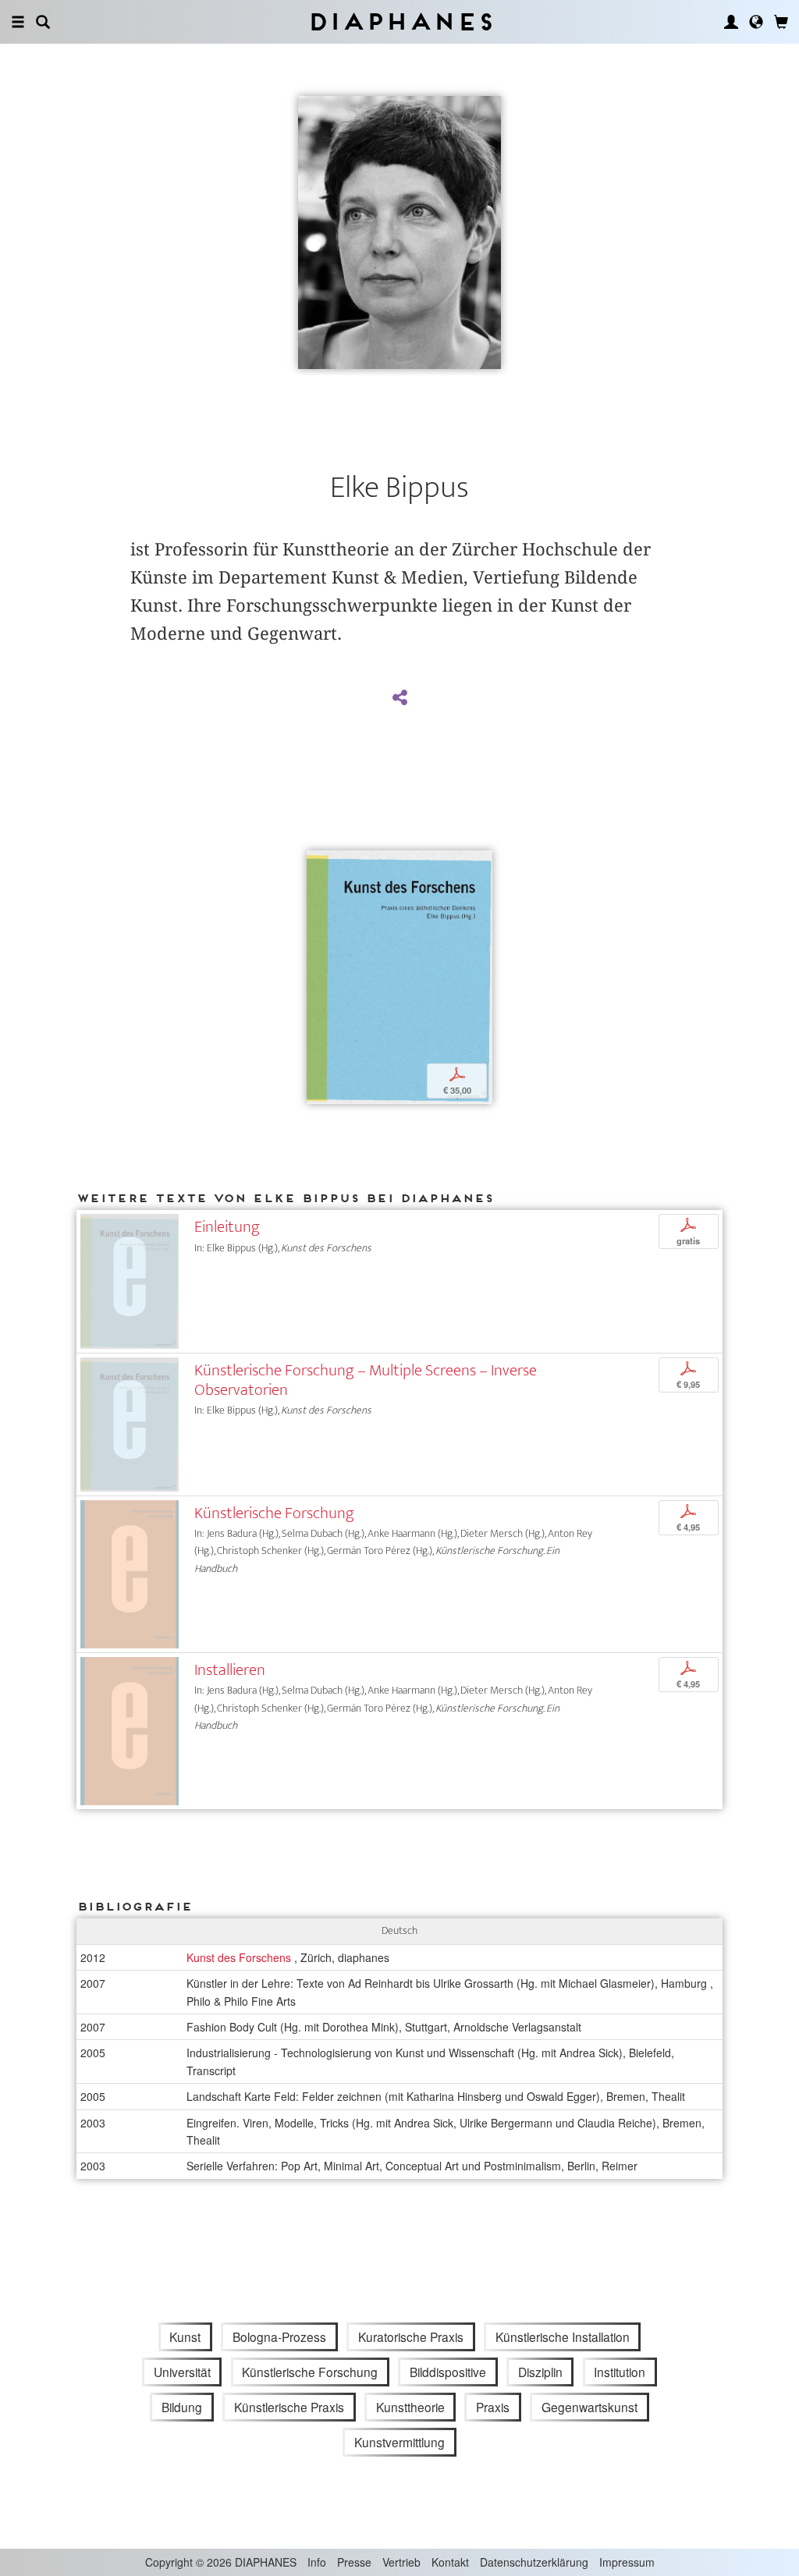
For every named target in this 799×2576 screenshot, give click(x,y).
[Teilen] (399, 698)
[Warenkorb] (781, 22)
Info (317, 2562)
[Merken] (318, 864)
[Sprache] (756, 22)
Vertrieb (401, 2562)
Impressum (627, 2562)
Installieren (230, 1670)
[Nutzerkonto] (731, 22)
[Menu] (18, 22)
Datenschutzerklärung (534, 2562)
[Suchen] (43, 22)
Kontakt (450, 2562)
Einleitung (227, 1227)
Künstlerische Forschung (274, 1513)
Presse (354, 2562)
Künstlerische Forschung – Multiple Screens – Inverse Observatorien (366, 1380)
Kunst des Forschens (240, 1957)
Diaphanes (400, 21)
